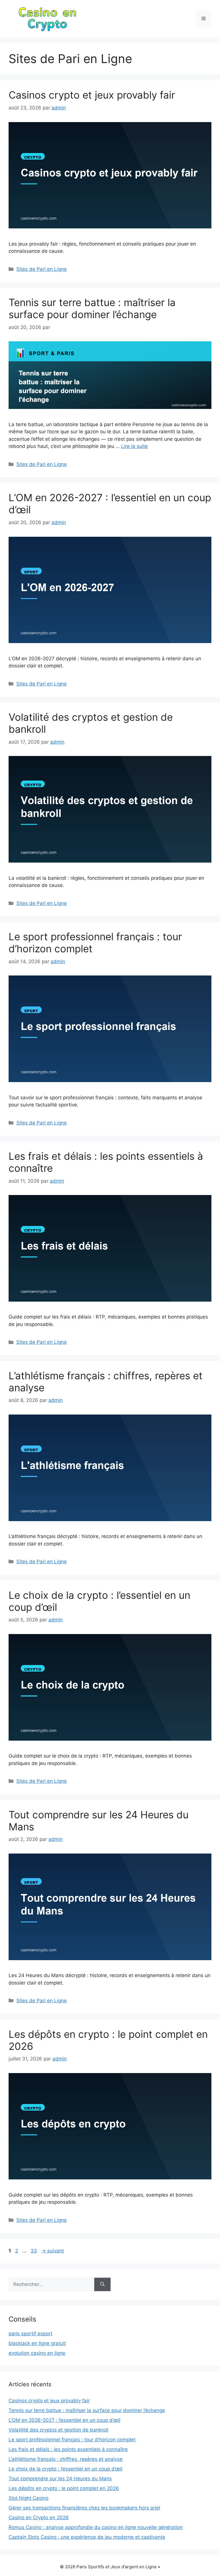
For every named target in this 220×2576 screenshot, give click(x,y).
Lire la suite (134, 446)
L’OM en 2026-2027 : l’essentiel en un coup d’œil (64, 2420)
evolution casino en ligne (37, 2353)
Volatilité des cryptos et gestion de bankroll (58, 2430)
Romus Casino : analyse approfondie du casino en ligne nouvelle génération (96, 2527)
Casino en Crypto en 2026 (39, 2518)
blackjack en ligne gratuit (37, 2343)
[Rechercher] (102, 2285)
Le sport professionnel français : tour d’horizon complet (72, 2440)
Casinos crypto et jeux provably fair (92, 95)
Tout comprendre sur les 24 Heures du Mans (60, 2479)
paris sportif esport (31, 2334)
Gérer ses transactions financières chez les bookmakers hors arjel (84, 2508)
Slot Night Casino (29, 2498)
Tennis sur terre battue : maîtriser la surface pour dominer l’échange (92, 308)
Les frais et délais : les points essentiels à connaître (68, 2449)
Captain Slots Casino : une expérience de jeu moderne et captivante (87, 2537)
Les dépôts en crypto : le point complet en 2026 (64, 2488)
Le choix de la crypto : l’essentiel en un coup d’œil (65, 2469)
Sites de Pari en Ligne (42, 269)
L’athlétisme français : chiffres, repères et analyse (66, 2459)
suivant (53, 2251)
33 (34, 2251)
